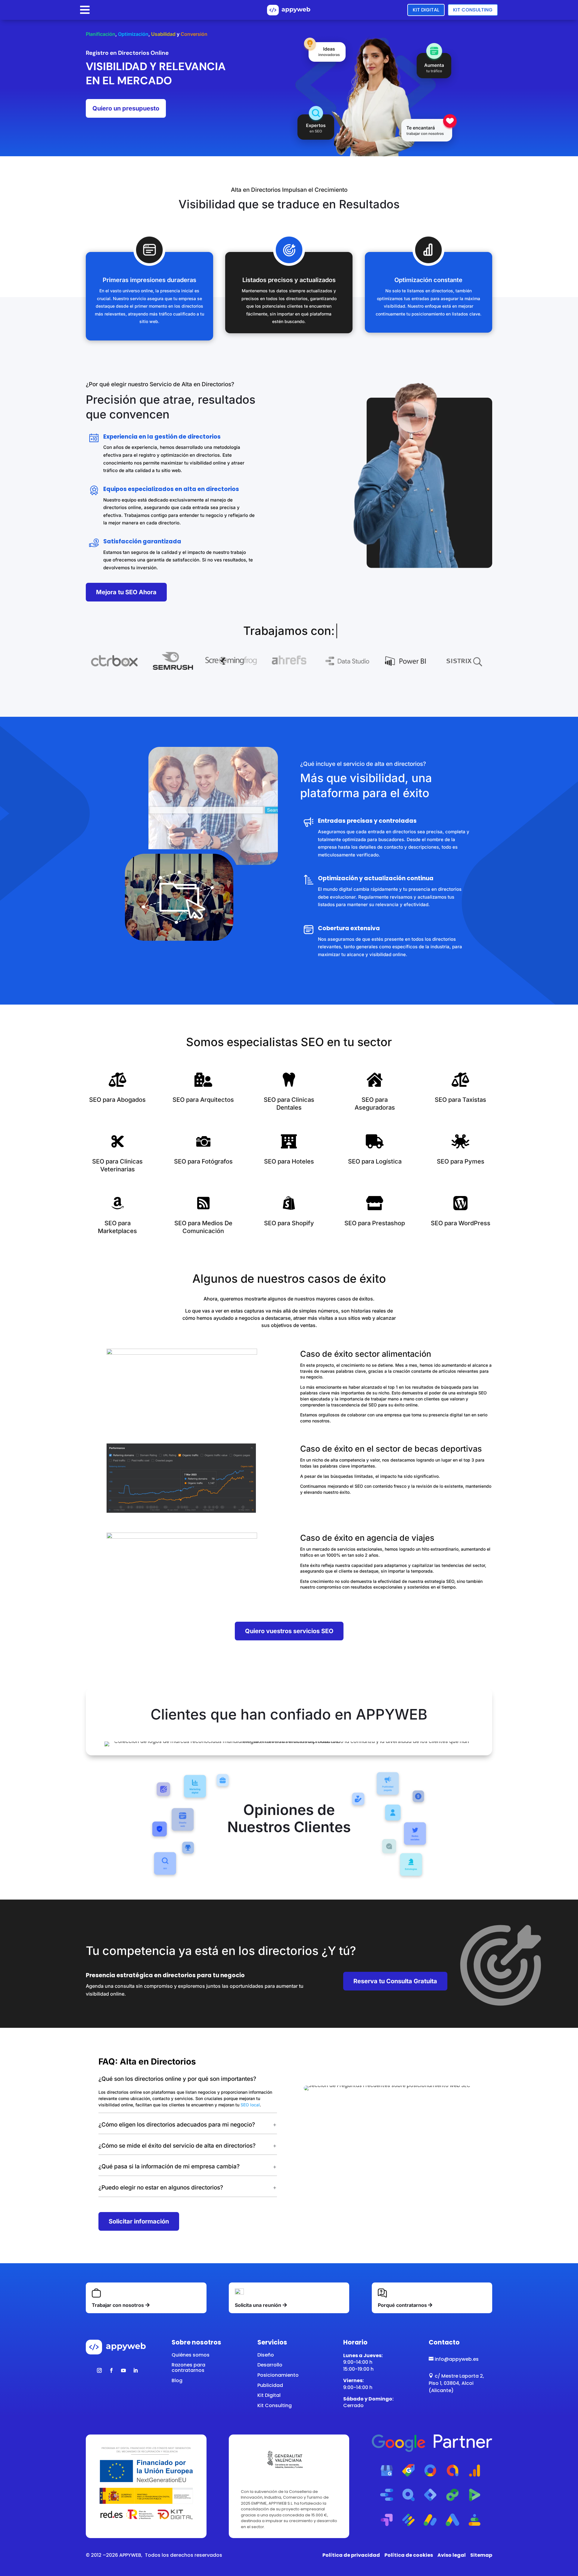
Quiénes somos (191, 2355)
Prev (85, 661)
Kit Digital (426, 10)
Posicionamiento (278, 2375)
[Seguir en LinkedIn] (135, 2370)
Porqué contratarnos (402, 2305)
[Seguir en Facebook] (111, 2370)
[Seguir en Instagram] (99, 2370)
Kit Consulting (473, 10)
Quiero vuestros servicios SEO (289, 1631)
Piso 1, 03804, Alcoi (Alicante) (451, 2387)
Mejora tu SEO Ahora (126, 592)
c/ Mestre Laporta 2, (456, 2376)
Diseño (266, 2355)
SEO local (250, 2105)
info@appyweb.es (454, 2359)
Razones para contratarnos (188, 2368)
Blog (177, 2380)
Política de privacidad (351, 2555)
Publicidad (270, 2385)
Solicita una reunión (258, 2305)
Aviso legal (452, 2555)
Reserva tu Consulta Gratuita (395, 1981)
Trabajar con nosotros (118, 2305)
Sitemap (481, 2555)
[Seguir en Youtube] (123, 2370)
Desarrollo (270, 2365)
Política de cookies (409, 2555)
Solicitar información (139, 2221)
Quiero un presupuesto (126, 108)
